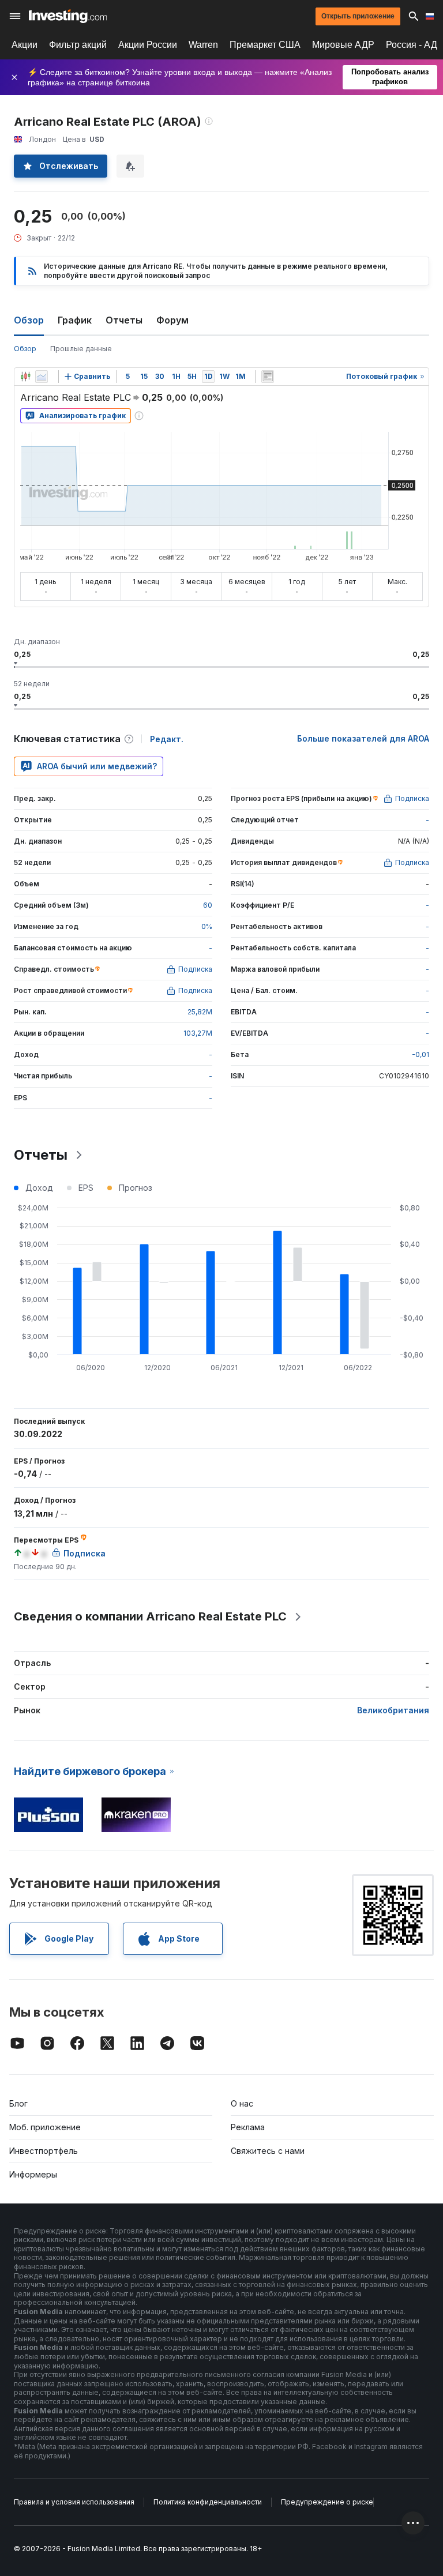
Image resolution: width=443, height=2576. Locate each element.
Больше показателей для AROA (363, 738)
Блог (18, 2103)
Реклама (248, 2127)
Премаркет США (265, 45)
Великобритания (393, 1710)
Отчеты (124, 320)
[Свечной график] (25, 377)
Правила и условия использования (74, 2502)
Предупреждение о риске (327, 2502)
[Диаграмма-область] (42, 377)
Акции (25, 45)
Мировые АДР (343, 45)
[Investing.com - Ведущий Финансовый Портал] (68, 16)
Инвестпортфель (44, 2151)
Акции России (148, 45)
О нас (242, 2103)
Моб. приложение (45, 2127)
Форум (172, 320)
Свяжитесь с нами (268, 2151)
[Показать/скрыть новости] (268, 377)
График (75, 320)
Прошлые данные (81, 349)
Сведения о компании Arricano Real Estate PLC (150, 1616)
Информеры (33, 2174)
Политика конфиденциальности (208, 2502)
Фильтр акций (78, 45)
